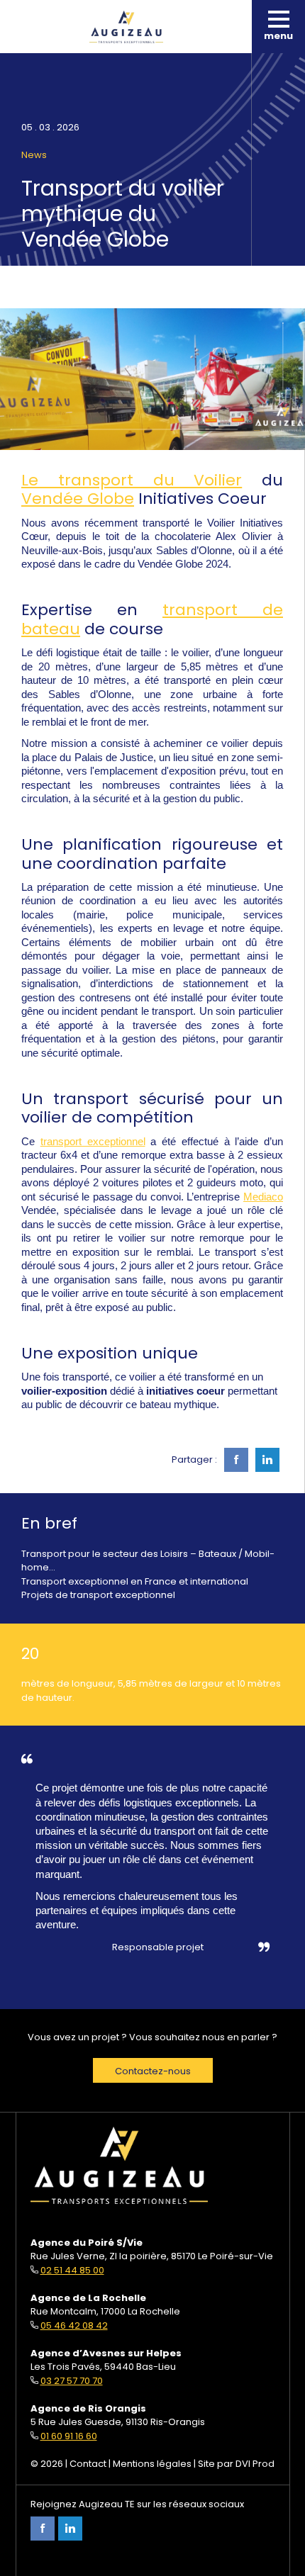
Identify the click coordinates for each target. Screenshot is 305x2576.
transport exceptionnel (93, 1142)
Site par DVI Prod (236, 2464)
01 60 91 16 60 (69, 2436)
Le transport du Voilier (132, 480)
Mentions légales (152, 2464)
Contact (88, 2464)
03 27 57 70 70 (72, 2381)
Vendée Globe (78, 499)
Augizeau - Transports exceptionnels (126, 27)
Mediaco (263, 1197)
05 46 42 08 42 (74, 2325)
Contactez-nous (153, 2071)
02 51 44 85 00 (72, 2270)
